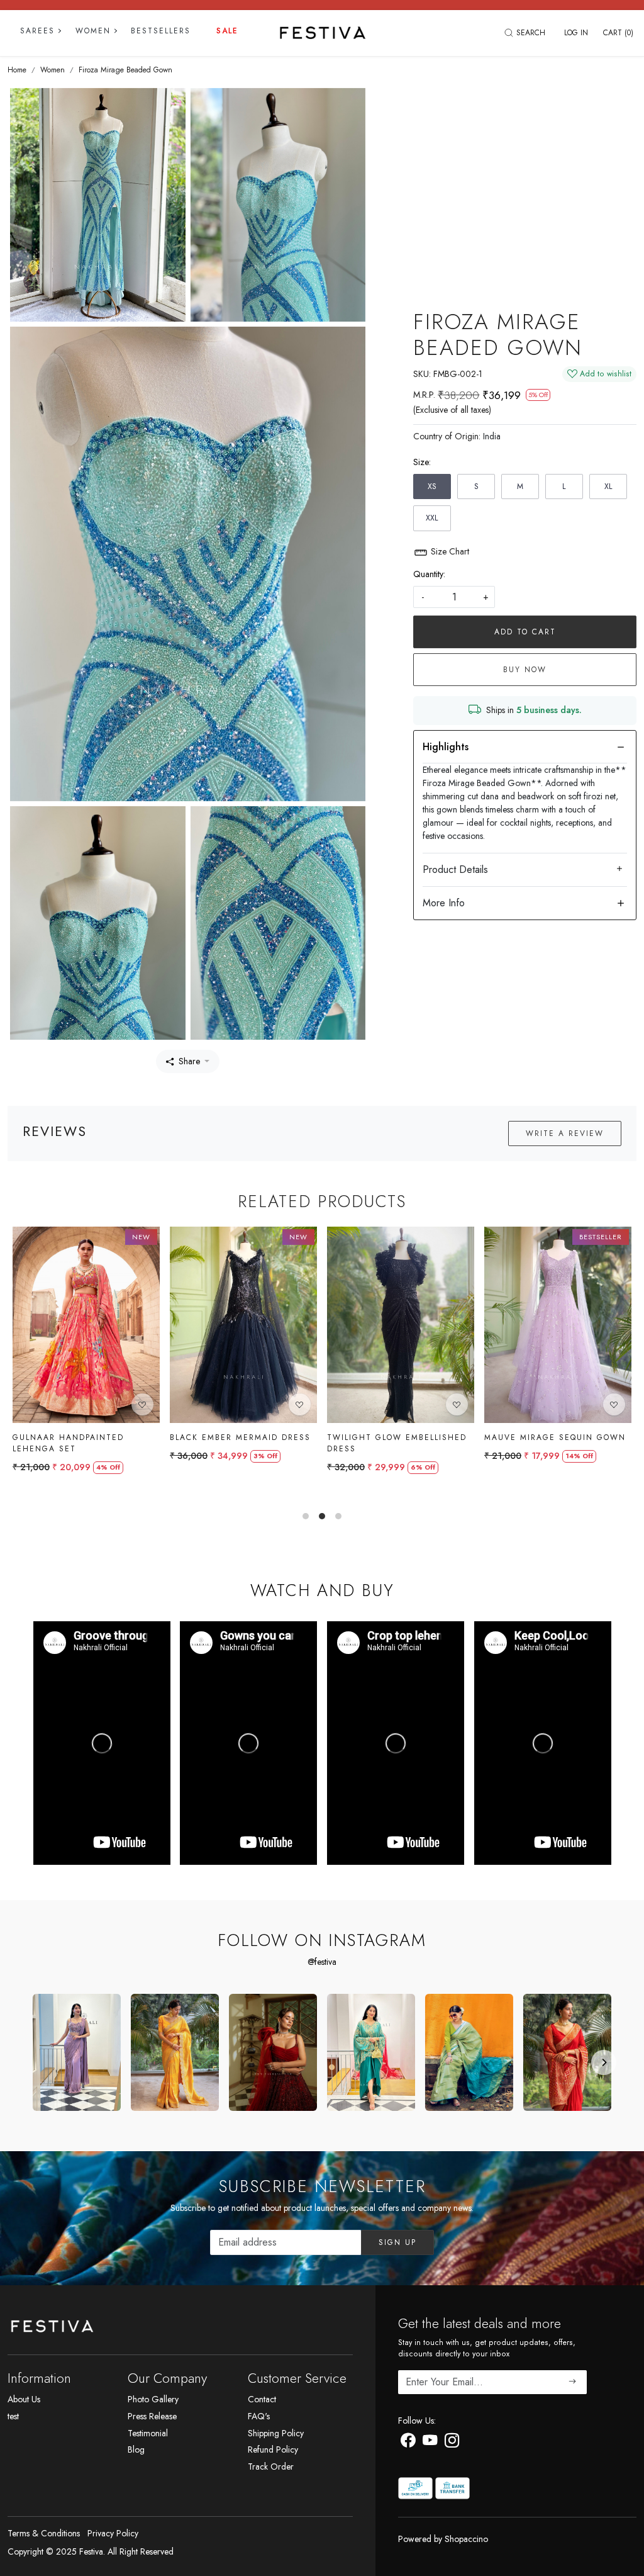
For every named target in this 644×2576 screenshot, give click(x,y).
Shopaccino (466, 2539)
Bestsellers (161, 31)
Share (189, 1061)
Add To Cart (525, 632)
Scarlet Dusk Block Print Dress (399, 1443)
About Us (24, 2399)
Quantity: (429, 574)
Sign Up (397, 2242)
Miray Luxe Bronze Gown (82, 1437)
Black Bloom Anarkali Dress (248, 1437)
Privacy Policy (113, 2533)
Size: (422, 462)
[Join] (573, 2382)
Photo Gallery (153, 2399)
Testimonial (148, 2433)
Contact (262, 2399)
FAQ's (259, 2416)
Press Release (152, 2416)
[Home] (322, 33)
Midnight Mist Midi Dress (556, 1437)
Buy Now (525, 670)
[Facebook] (408, 2443)
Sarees (37, 31)
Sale (227, 31)
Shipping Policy (276, 2433)
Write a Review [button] (565, 1133)
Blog (136, 2449)
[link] (526, 33)
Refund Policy (273, 2449)
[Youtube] (430, 2443)
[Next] (604, 2062)
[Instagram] (452, 2443)
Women (93, 31)
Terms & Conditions (44, 2533)
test (13, 2416)
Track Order (271, 2466)
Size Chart (449, 551)
